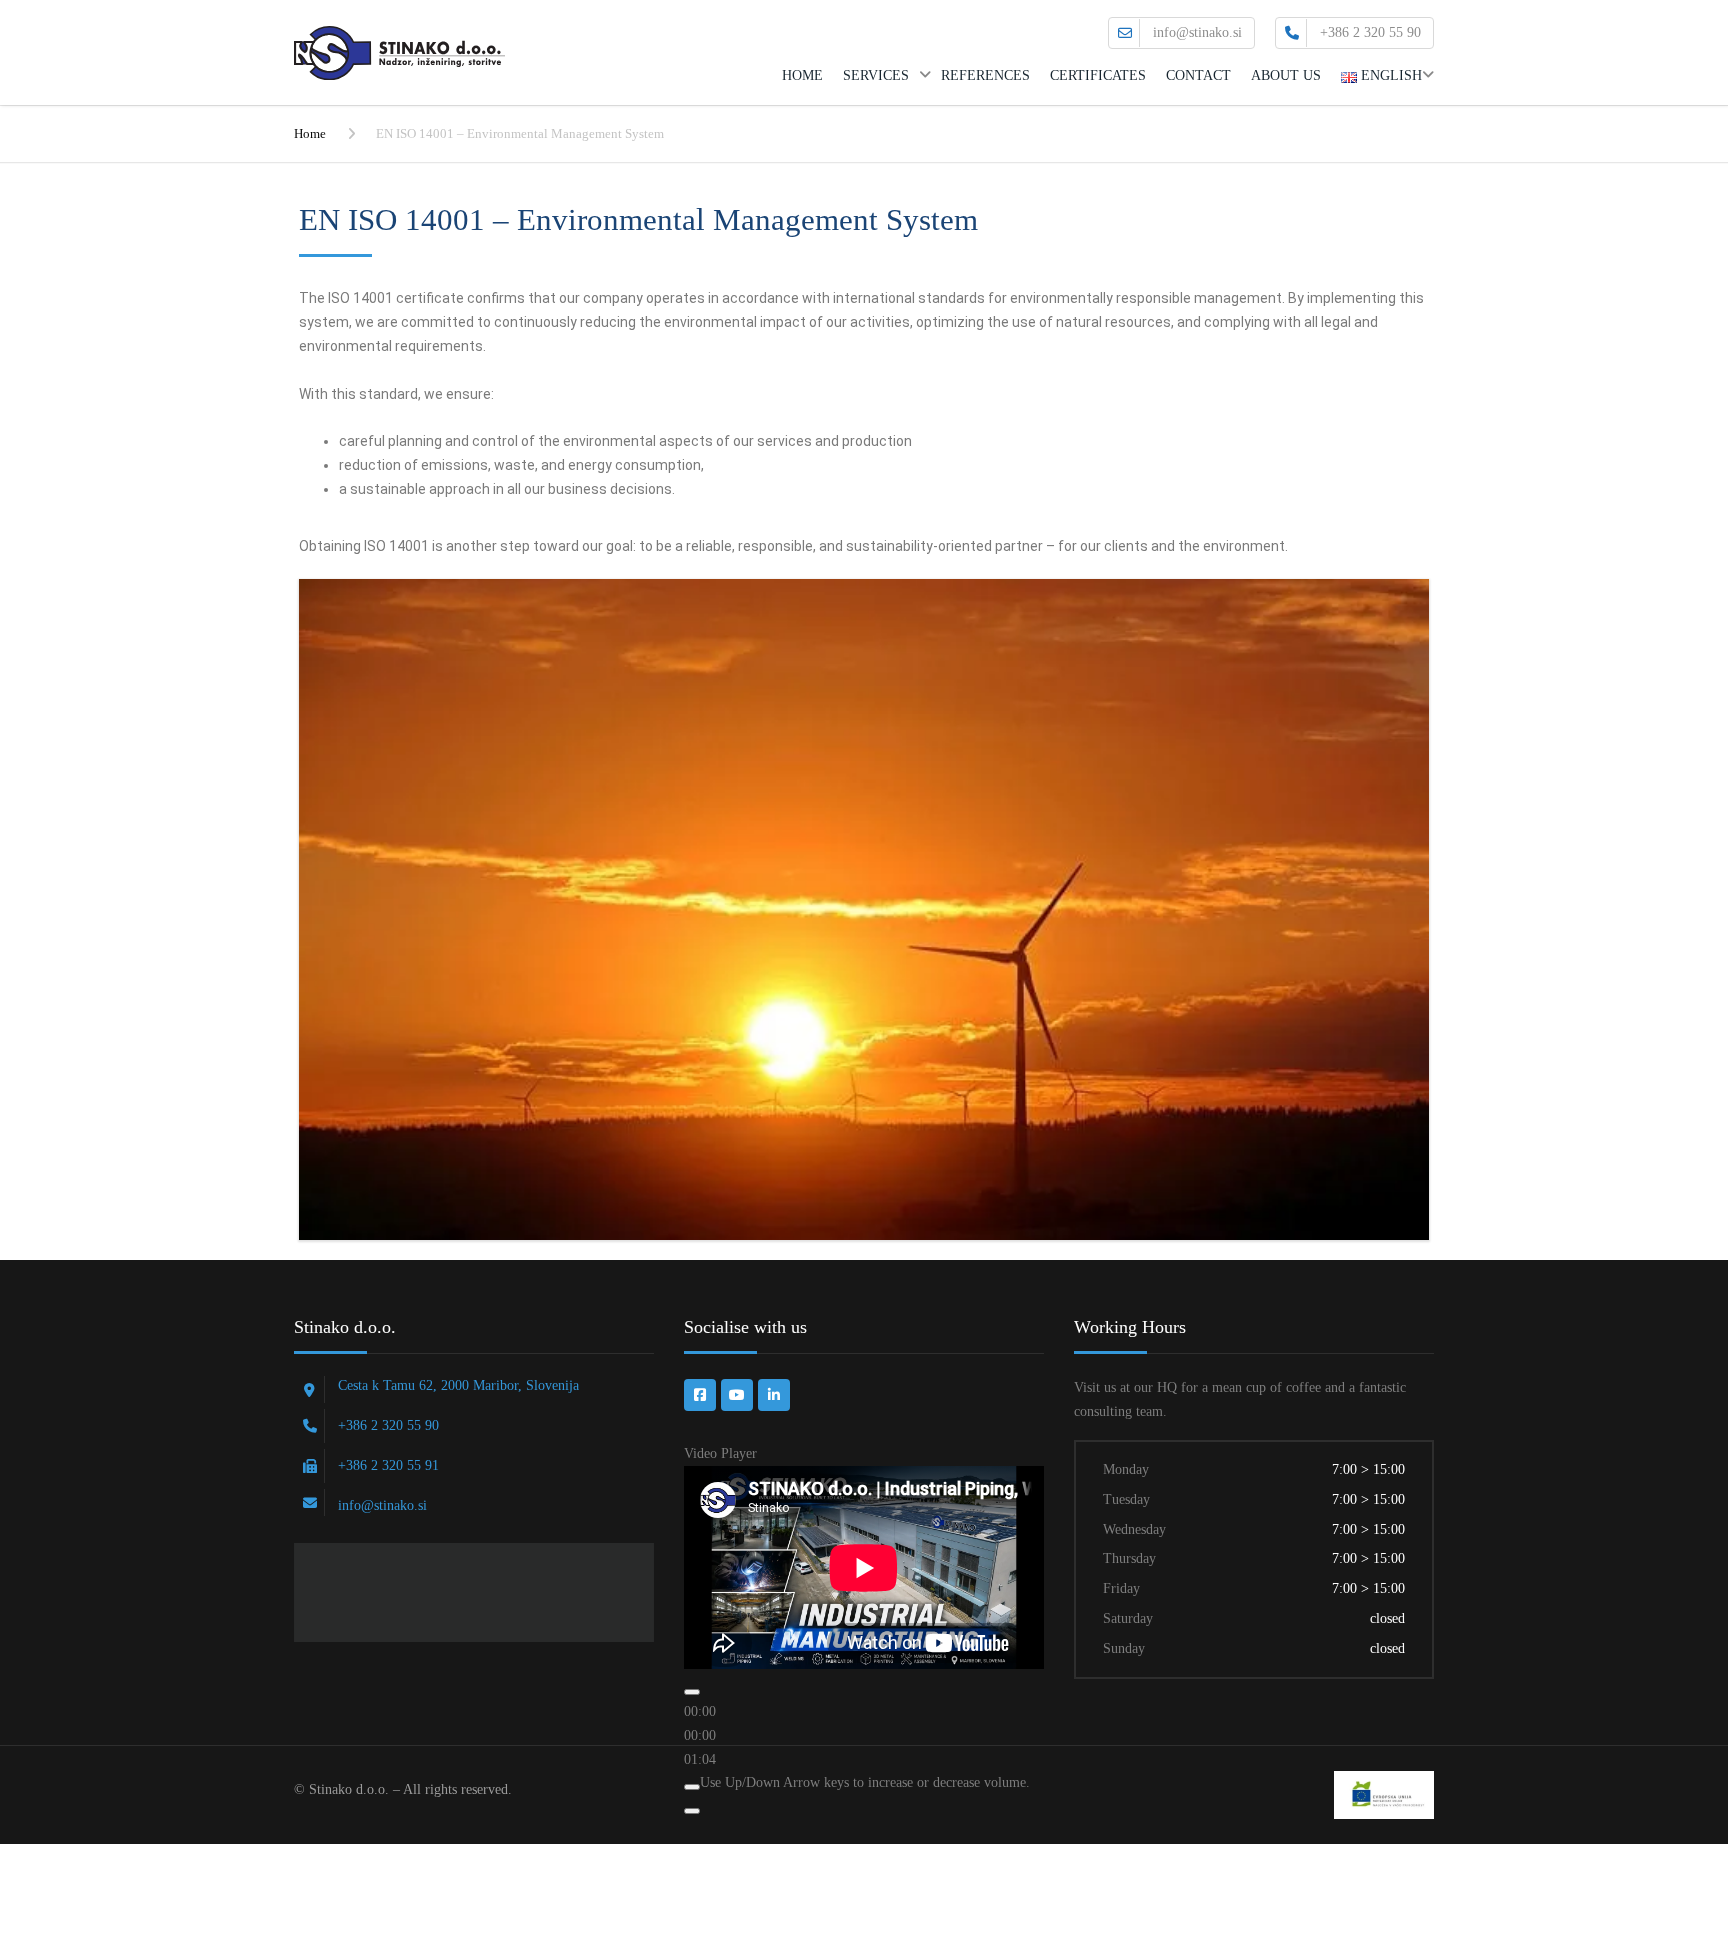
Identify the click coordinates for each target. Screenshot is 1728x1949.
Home (802, 75)
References (985, 75)
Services (876, 75)
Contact (1198, 75)
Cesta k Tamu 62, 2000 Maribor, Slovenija (458, 1385)
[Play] (692, 1692)
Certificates (1098, 75)
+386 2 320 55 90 (1370, 32)
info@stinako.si (1197, 32)
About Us (1286, 75)
